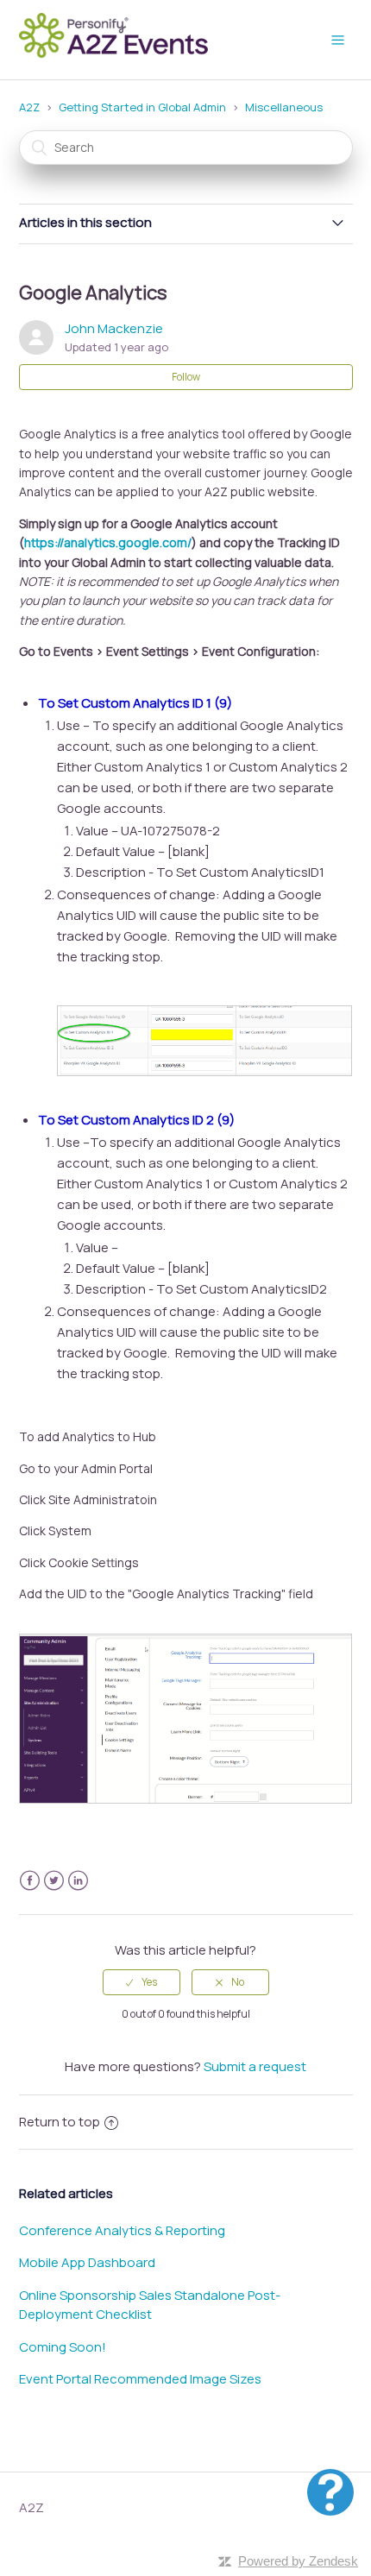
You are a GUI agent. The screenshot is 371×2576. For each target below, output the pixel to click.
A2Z (29, 107)
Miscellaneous (284, 107)
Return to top (60, 2122)
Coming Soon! (63, 2347)
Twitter (54, 1881)
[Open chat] (330, 2492)
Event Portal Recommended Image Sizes (140, 2379)
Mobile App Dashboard (87, 2262)
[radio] (141, 1982)
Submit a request (255, 2066)
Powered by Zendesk (298, 2561)
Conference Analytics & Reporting (122, 2230)
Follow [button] (186, 377)
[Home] (119, 56)
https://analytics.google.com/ (108, 542)
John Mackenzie (114, 328)
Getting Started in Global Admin (142, 107)
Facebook (30, 1881)
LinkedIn (78, 1881)
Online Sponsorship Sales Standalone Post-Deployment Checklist (150, 2305)
